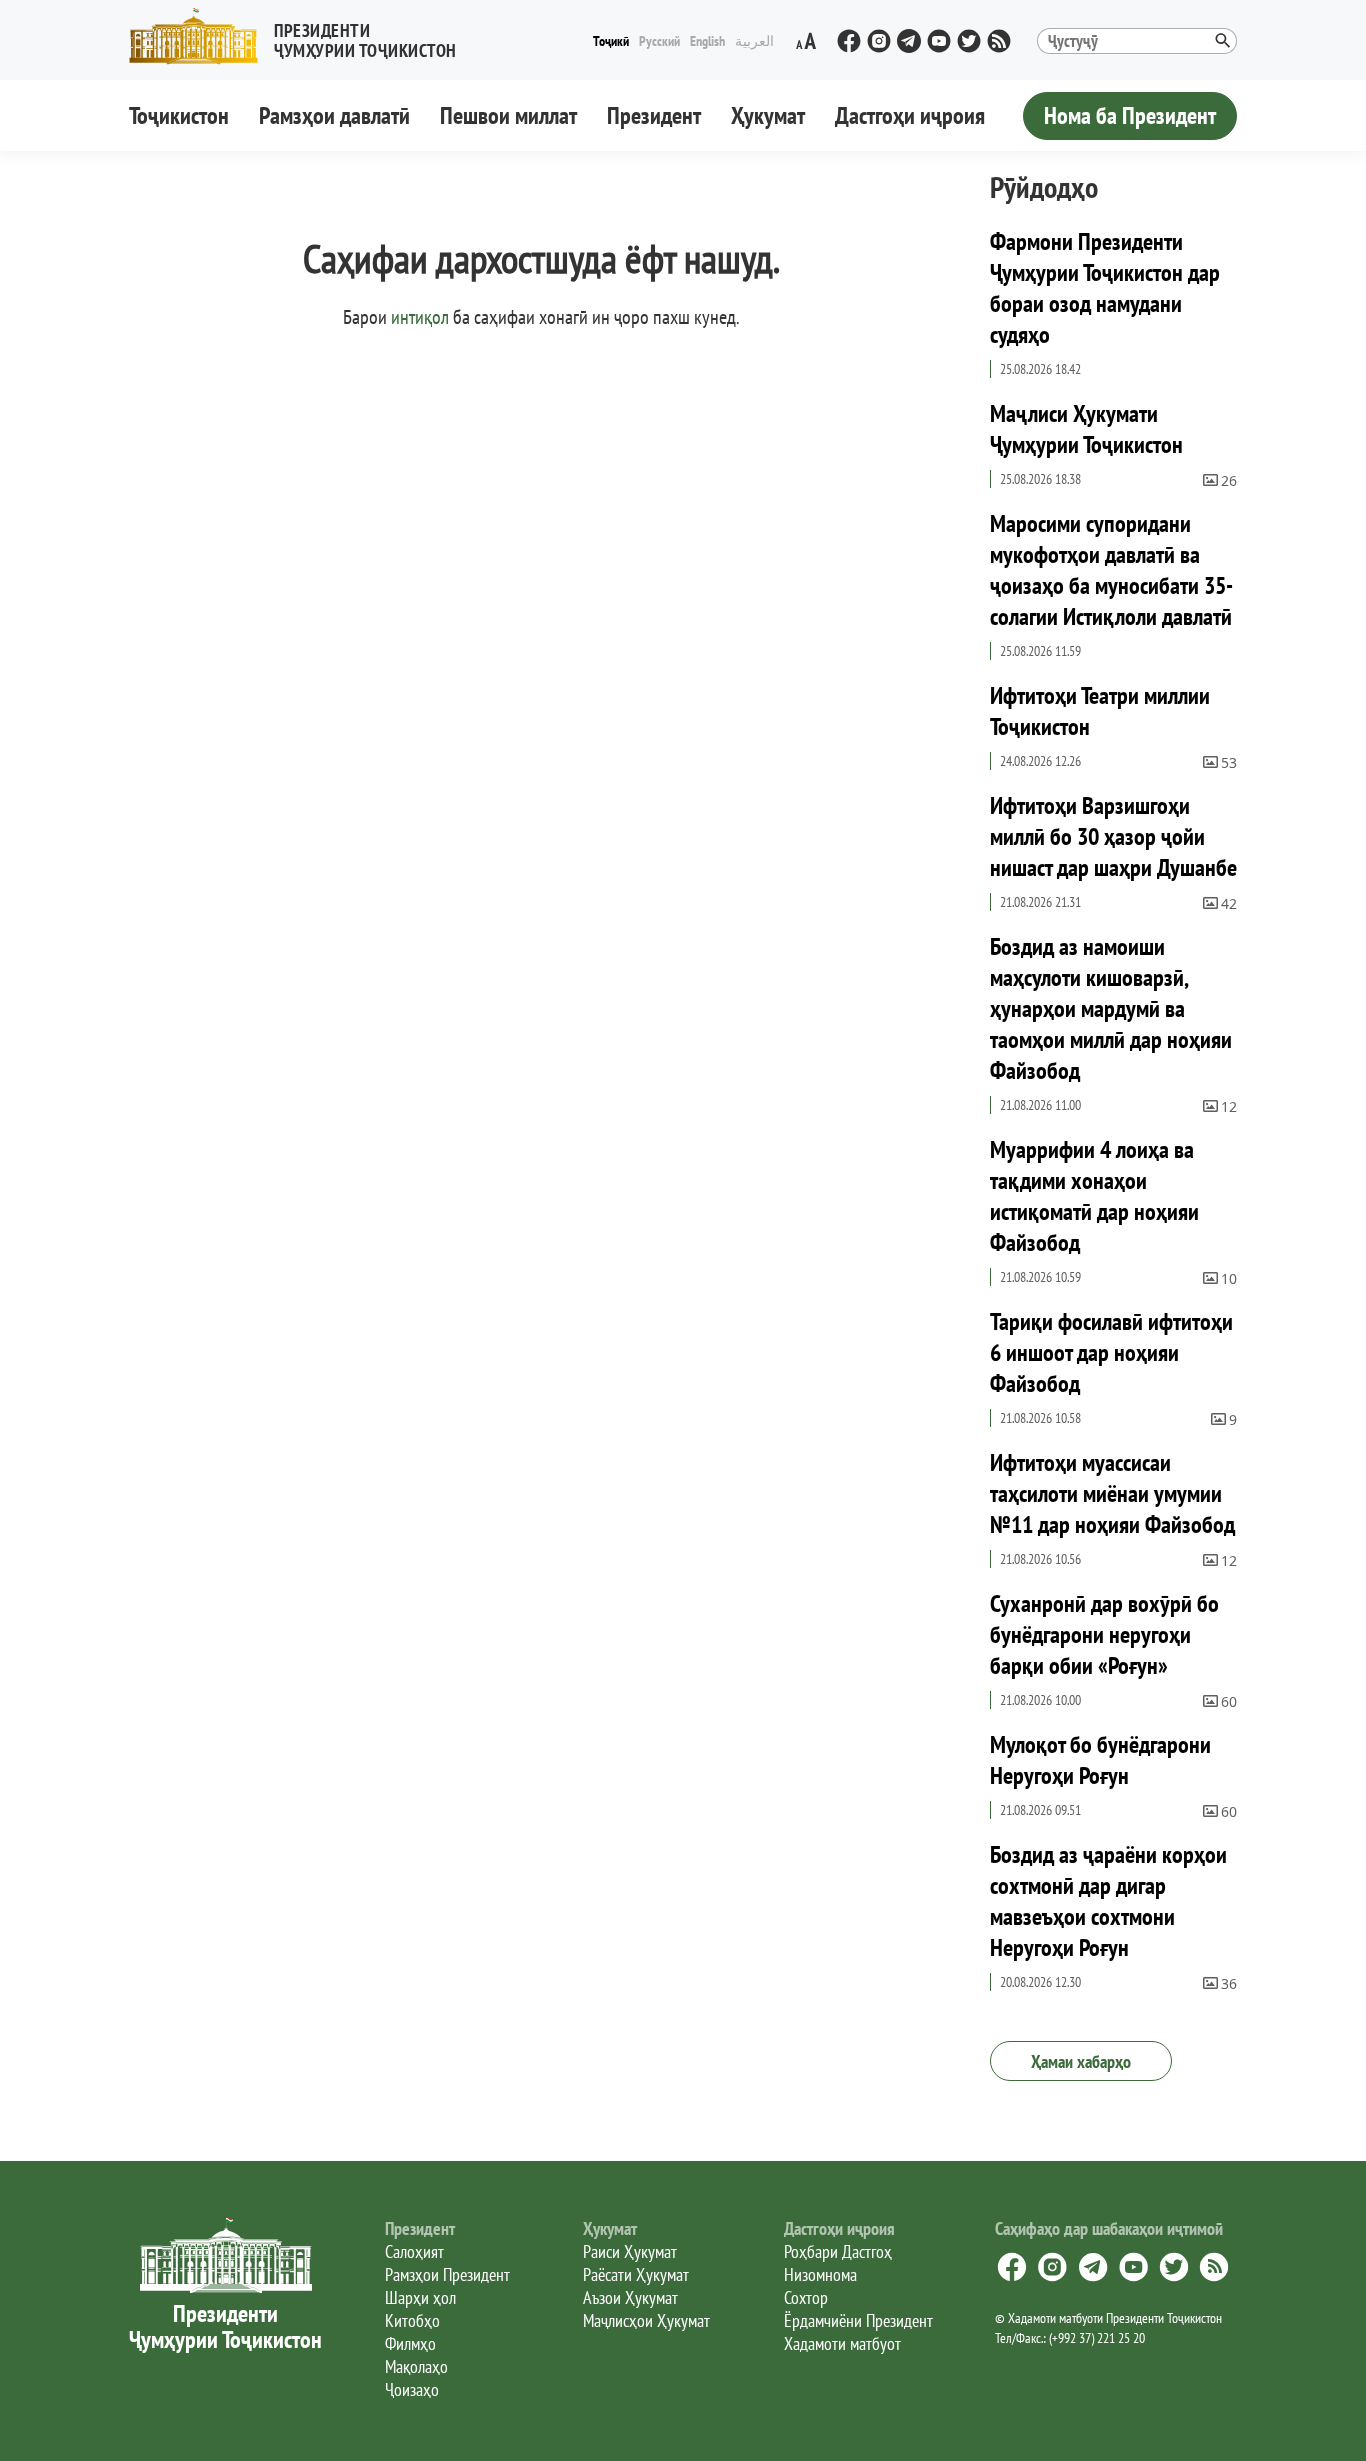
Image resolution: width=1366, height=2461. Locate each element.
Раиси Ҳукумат (630, 2251)
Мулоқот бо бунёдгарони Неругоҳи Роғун (1100, 1760)
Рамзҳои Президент (447, 2274)
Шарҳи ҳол (420, 2297)
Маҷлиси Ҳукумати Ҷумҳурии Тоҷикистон (1086, 429)
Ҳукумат (768, 115)
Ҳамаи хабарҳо (1081, 2061)
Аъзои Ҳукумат (630, 2297)
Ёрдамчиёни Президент (858, 2320)
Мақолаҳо (416, 2366)
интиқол (420, 317)
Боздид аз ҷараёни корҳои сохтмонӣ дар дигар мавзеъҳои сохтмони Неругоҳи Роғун (1108, 1901)
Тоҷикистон (179, 115)
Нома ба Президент (1130, 115)
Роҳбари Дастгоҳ (838, 2251)
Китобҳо (412, 2320)
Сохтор (806, 2297)
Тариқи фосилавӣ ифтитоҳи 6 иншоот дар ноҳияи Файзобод (1111, 1352)
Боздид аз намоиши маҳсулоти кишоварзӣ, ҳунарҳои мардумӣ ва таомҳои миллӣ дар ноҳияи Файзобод (1111, 1008)
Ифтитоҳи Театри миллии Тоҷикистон (1100, 711)
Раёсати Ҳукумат (636, 2274)
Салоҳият (414, 2251)
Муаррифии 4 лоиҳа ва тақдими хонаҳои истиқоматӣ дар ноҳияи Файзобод (1094, 1196)
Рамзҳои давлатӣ (334, 115)
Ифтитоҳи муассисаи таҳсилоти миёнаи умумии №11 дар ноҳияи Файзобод (1112, 1493)
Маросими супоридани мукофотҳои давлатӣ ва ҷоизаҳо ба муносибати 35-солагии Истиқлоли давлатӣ (1111, 570)
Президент (654, 115)
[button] (301, 36)
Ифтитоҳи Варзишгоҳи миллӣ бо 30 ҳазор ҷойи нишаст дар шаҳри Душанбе (1113, 836)
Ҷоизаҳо (412, 2389)
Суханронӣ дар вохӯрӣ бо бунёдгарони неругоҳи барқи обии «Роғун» (1104, 1634)
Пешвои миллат (508, 115)
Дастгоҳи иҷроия (910, 115)
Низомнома (820, 2274)
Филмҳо (410, 2343)
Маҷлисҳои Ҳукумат (646, 2320)
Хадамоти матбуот (842, 2343)
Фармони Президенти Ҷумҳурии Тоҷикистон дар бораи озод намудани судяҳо (1105, 288)
